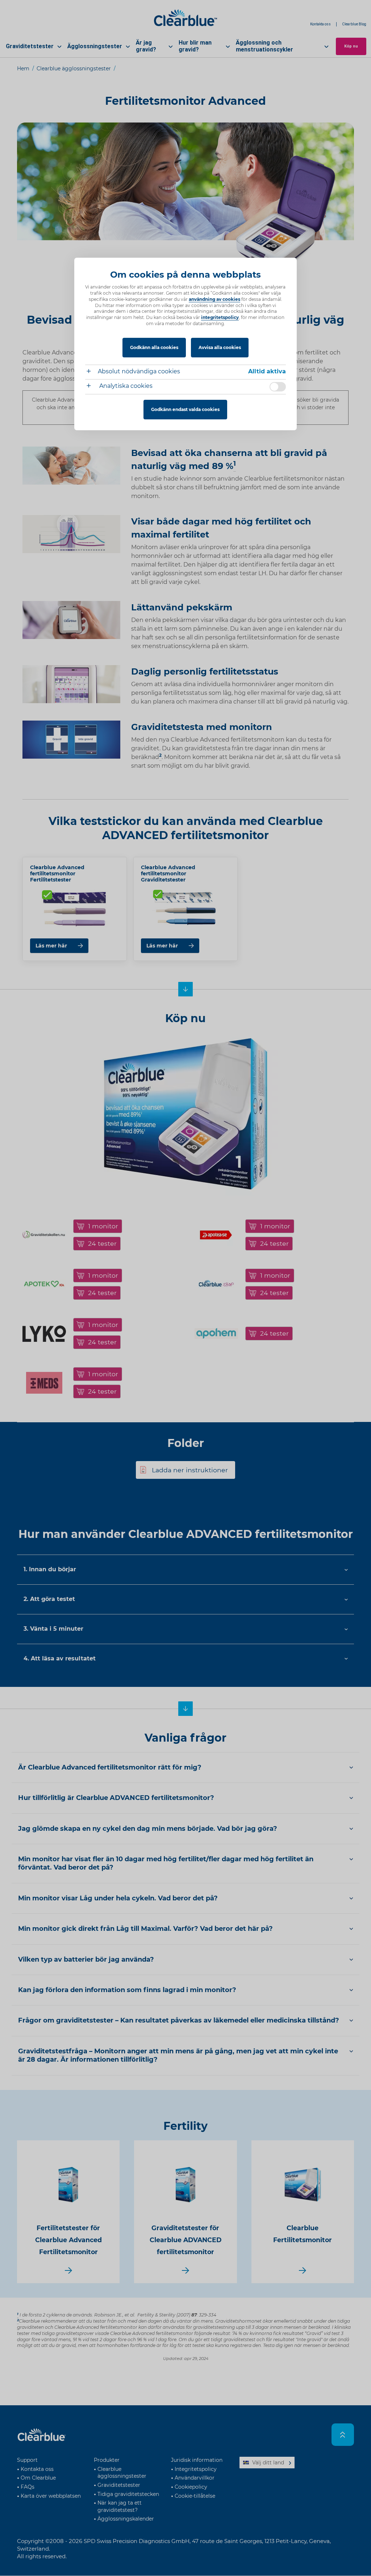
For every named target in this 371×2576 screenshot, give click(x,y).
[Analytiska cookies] (91, 387)
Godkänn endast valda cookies (185, 409)
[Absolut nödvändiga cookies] (91, 372)
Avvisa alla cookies (220, 347)
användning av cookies (214, 299)
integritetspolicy (220, 317)
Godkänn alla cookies (154, 347)
